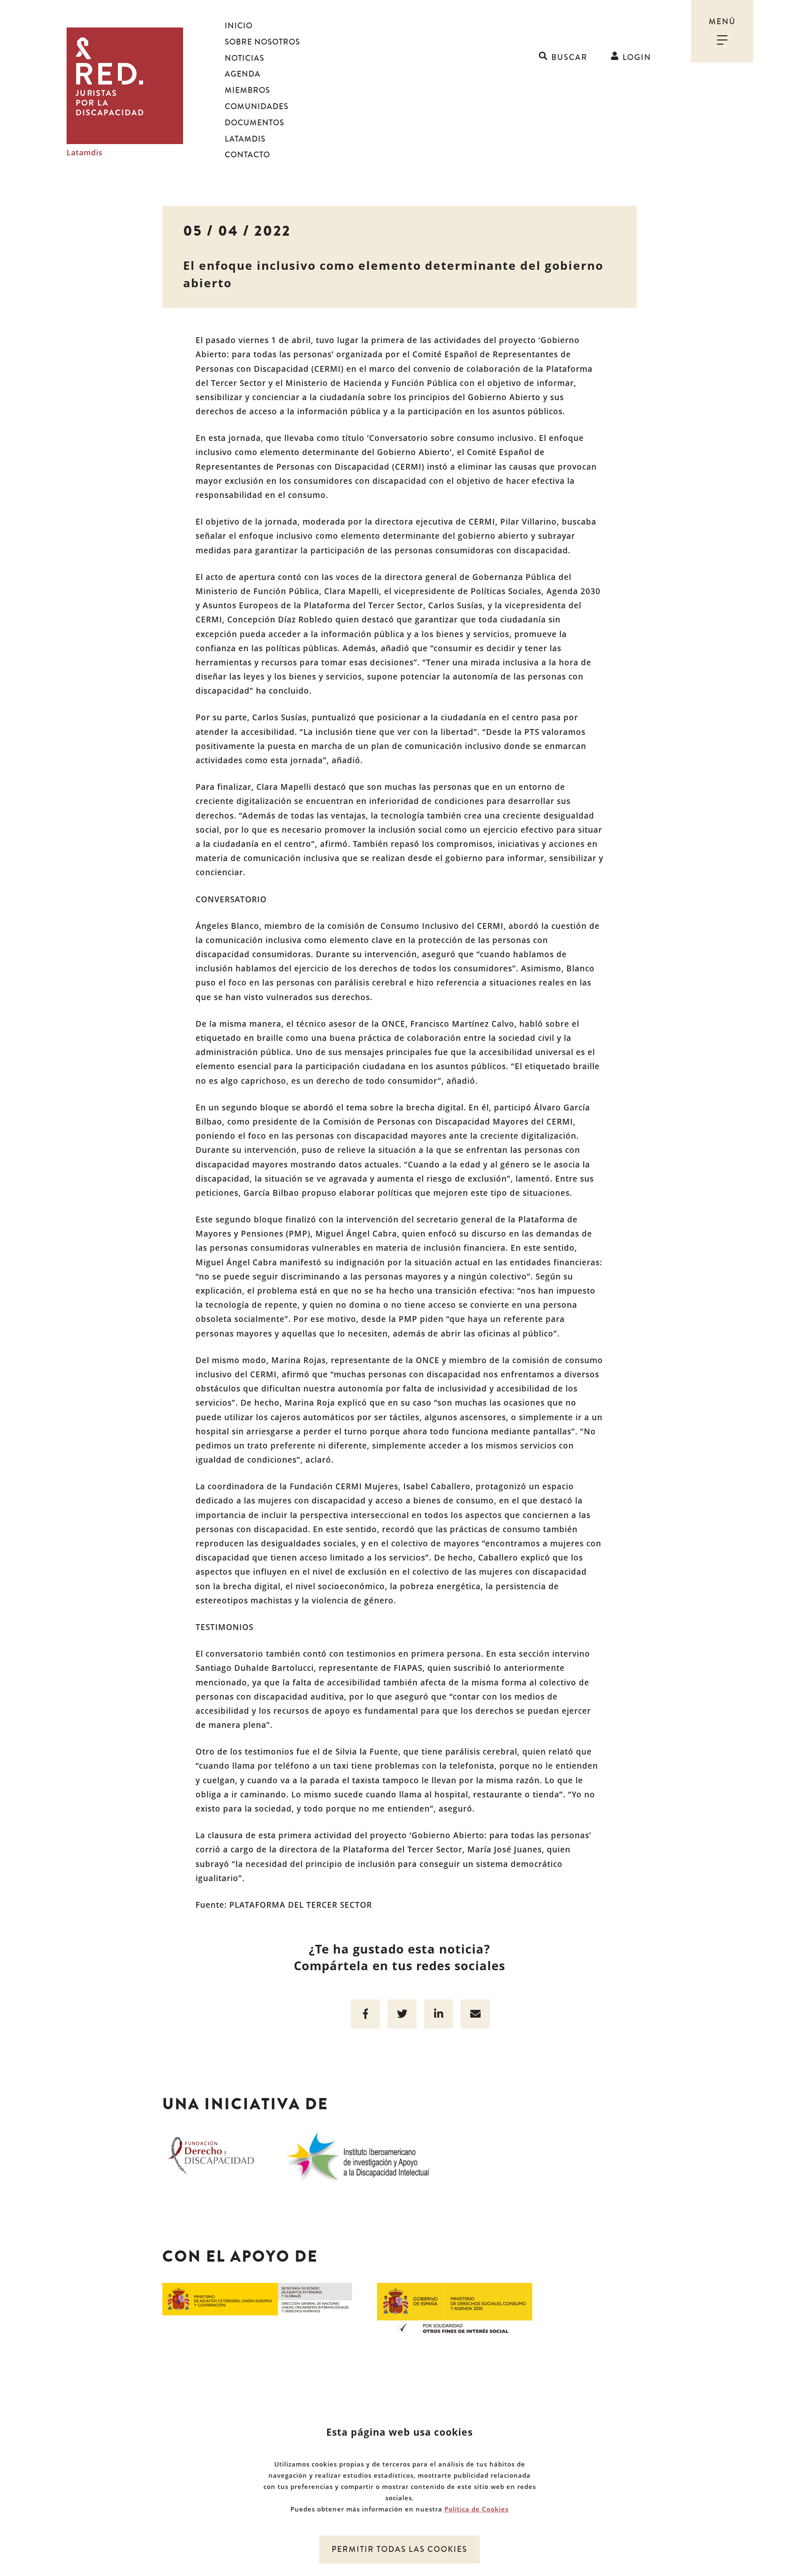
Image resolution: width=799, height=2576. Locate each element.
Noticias (244, 58)
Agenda (243, 74)
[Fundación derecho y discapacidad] (211, 2155)
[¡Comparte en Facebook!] (365, 2014)
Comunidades (257, 107)
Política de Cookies (476, 2509)
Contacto (247, 155)
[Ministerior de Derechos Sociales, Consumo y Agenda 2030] (455, 2307)
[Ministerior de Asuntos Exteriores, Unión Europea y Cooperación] (257, 2298)
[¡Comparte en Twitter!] (402, 2014)
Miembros (247, 90)
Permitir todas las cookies (399, 2549)
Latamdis (85, 153)
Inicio (239, 26)
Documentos (254, 123)
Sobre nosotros (262, 42)
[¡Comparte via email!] (475, 2014)
